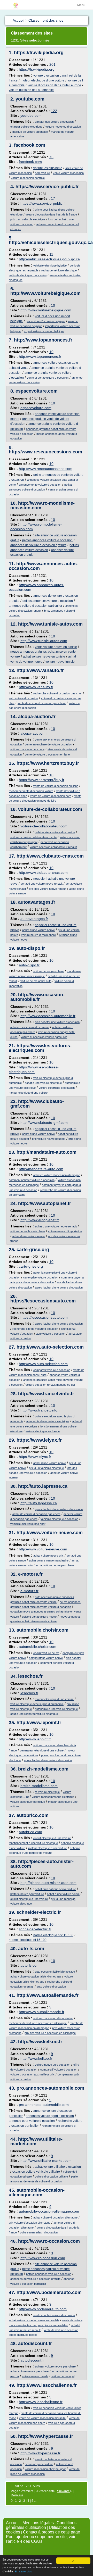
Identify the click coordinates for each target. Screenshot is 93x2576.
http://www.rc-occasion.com (49, 2241)
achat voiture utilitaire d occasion (58, 2167)
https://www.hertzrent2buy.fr (48, 763)
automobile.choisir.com (42, 1630)
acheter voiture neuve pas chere (55, 2366)
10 (53, 305)
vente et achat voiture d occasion (48, 378)
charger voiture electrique (26, 127)
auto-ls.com (31, 1949)
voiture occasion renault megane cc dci (50, 1385)
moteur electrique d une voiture (42, 80)
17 (53, 198)
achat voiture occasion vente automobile (34, 2320)
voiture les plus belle (48, 168)
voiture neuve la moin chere (38, 935)
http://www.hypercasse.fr (46, 2436)
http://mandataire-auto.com (47, 1152)
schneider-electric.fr (39, 1912)
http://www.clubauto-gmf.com (37, 1104)
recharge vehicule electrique (59, 270)
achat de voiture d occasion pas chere (36, 1514)
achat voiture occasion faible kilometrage (36, 1976)
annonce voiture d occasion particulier (36, 606)
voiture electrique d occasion (57, 1088)
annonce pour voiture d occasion (32, 2121)
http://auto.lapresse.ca (43, 1486)
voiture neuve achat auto (36, 981)
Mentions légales (38, 2523)
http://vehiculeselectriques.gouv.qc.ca (51, 243)
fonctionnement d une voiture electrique (33, 1843)
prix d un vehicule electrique (28, 219)
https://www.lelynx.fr (39, 1440)
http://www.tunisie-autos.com (50, 624)
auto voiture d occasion (23, 698)
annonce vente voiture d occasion (40, 485)
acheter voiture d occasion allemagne (57, 1175)
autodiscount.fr (35, 2344)
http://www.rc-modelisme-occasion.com (42, 505)
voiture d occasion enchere (27, 749)
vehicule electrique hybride (50, 265)
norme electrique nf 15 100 (28, 1940)
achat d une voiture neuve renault (42, 884)
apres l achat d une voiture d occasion (59, 1287)
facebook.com (30, 145)
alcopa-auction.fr (37, 717)
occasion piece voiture (39, 2464)
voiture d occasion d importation (53, 2018)
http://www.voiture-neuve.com (50, 1533)
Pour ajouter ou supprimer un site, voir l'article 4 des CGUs (41, 2539)
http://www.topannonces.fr (43, 340)
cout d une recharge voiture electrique (34, 1714)
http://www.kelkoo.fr (40, 2042)
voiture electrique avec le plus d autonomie (37, 1704)
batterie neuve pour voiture (27, 1894)
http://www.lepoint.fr (39, 1723)
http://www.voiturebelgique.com (45, 293)
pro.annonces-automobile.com (50, 2088)
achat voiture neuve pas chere (55, 1565)
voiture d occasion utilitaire (51, 2176)
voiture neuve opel (63, 2376)
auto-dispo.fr (31, 948)
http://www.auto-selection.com (50, 1347)
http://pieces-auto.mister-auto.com (42, 1864)
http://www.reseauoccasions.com (45, 452)
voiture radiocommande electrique (53, 1797)
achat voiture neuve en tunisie (44, 657)
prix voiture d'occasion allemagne (30, 2223)
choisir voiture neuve (46, 1653)
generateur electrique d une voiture (42, 1750)
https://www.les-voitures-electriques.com (40, 1048)
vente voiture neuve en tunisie (56, 647)
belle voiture (42, 173)
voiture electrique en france (43, 1431)
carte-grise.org (33, 1250)
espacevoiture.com (37, 391)
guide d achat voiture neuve (39, 1617)
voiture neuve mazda (35, 2376)
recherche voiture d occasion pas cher (58, 693)
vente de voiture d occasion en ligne (47, 754)
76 (51, 157)
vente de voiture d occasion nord (51, 796)
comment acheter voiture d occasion (32, 1180)
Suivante (64, 2491)
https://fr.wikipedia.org (39, 53)
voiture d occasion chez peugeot (45, 2469)
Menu (81, 5)
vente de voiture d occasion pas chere (42, 703)
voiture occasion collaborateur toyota (33, 837)
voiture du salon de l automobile (31, 90)
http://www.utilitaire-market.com (36, 2141)
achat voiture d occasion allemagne (55, 2217)
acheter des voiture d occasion (54, 122)
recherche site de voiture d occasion (35, 1329)
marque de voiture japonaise (30, 132)
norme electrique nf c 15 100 (53, 1935)
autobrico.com (33, 1815)
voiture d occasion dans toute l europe (54, 85)
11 (51, 254)
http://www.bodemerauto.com (49, 2292)
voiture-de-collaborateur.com (50, 809)
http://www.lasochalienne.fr (47, 2385)
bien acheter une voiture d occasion (57, 1022)
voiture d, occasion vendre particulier (44, 1037)
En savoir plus (23, 2571)
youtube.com (30, 99)
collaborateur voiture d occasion (55, 832)
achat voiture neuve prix (48, 1556)
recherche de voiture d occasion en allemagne (38, 2023)
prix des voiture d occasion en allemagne (50, 2033)
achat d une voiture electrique (43, 1083)
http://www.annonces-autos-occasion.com (44, 566)
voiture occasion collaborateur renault (53, 847)
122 (54, 111)
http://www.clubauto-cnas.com (50, 856)
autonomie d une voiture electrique (48, 1421)
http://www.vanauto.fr (40, 670)
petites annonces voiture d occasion (47, 540)
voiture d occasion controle (28, 178)
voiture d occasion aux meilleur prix (32, 2074)
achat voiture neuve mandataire (49, 1560)
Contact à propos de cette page (52, 2532)
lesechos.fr (30, 1676)
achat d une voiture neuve (38, 930)
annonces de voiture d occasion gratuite (38, 545)
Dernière (17, 2495)
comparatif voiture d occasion (52, 1370)
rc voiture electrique (47, 1792)
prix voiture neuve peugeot (49, 1139)
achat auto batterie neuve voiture (55, 1889)
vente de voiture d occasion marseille (42, 2418)
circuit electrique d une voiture (52, 1838)
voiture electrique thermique (28, 1802)
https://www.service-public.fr (47, 187)
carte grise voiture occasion (41, 1277)
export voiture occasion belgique (44, 331)
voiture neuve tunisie (60, 662)
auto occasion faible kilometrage (55, 1972)
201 (52, 64)
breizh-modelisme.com (43, 1769)
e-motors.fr (30, 1574)
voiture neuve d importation (65, 1231)
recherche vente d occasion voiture (31, 791)
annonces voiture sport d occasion (50, 2116)
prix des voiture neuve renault (48, 889)
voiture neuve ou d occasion (63, 127)
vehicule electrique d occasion (28, 275)
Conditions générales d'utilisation (41, 2525)
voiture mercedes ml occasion (39, 2232)
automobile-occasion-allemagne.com (37, 2192)
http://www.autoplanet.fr (45, 1203)
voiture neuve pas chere (49, 971)
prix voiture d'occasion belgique (45, 321)
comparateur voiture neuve (46, 1658)
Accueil (13, 2523)
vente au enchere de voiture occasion (48, 744)
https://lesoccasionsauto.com (43, 1301)
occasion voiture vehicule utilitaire (36, 2172)
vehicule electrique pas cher (28, 1524)
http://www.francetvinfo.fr (46, 1394)
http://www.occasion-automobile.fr (37, 997)
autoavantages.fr (37, 902)
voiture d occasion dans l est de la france (51, 214)
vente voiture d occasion (68, 173)
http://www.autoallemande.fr (48, 1995)
